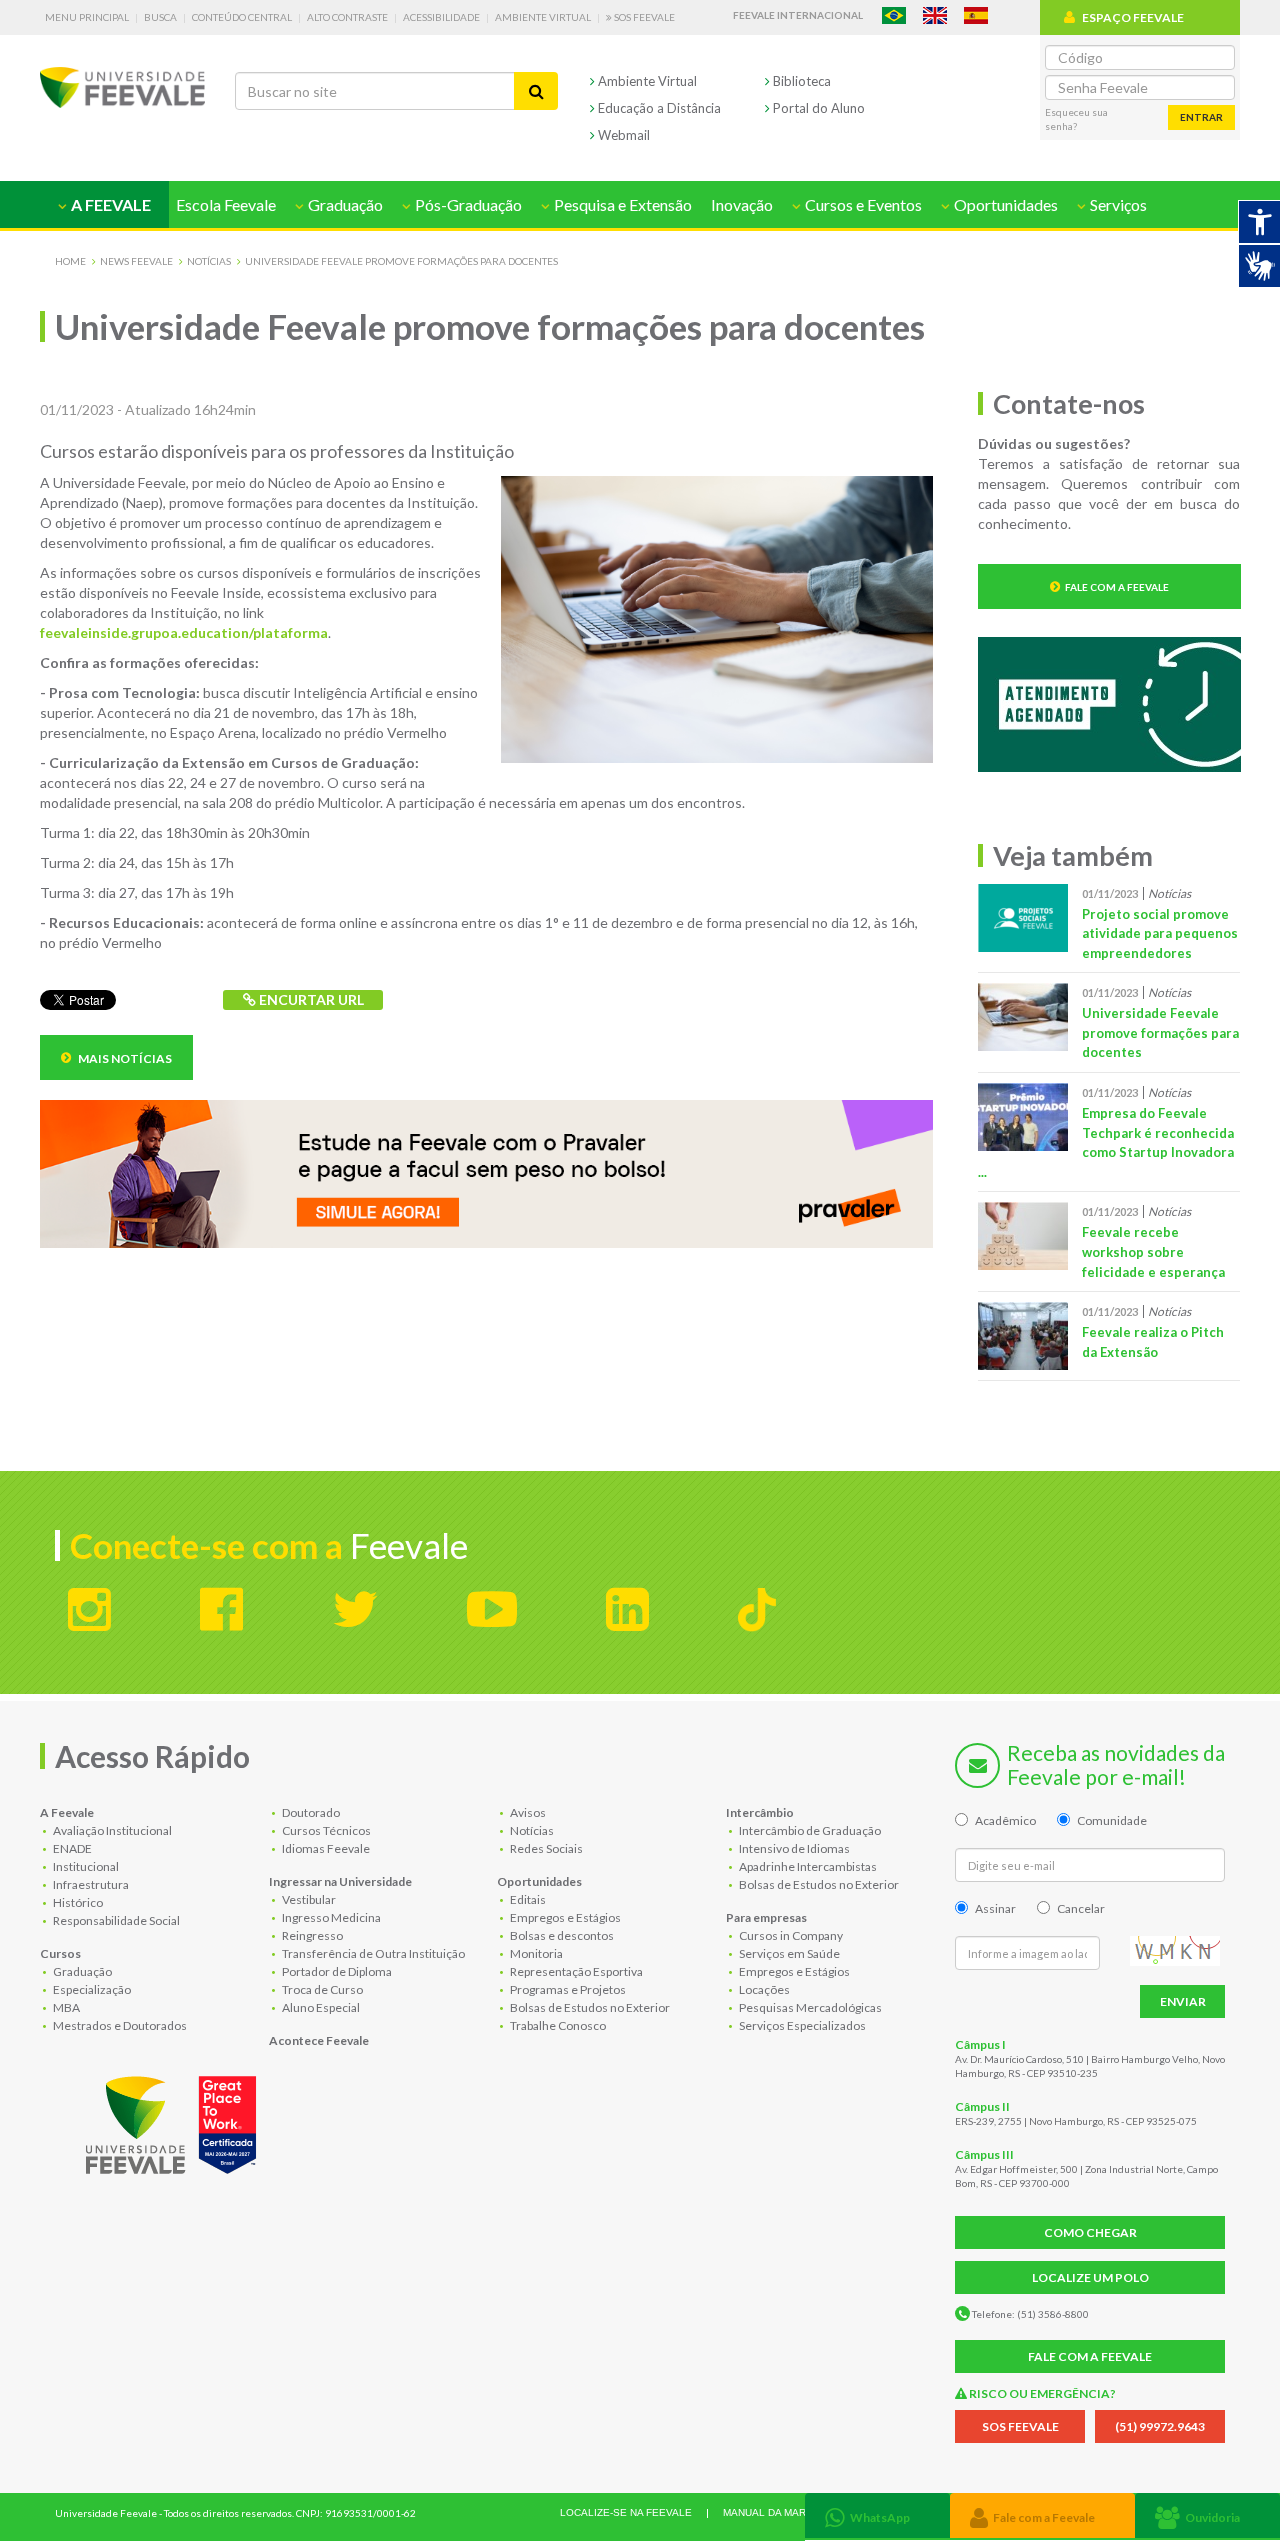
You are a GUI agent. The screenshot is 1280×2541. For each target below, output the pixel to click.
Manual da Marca (771, 2512)
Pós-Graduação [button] (467, 204)
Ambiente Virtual (543, 17)
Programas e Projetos (567, 1989)
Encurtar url (310, 999)
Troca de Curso (321, 1989)
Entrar (1201, 117)
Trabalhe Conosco (557, 2025)
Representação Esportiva (575, 1971)
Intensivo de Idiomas (793, 1848)
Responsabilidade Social (115, 1920)
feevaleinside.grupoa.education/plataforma (184, 632)
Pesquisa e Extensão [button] (621, 204)
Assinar (995, 1908)
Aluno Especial (320, 2007)
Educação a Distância (658, 108)
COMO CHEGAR (1090, 2232)
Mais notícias (124, 1058)
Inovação (742, 204)
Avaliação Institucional (111, 1830)
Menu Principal (87, 17)
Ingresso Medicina (330, 1917)
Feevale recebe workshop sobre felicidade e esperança (1153, 1251)
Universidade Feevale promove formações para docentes (401, 261)
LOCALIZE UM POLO (1090, 2277)
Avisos (527, 1812)
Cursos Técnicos (325, 1830)
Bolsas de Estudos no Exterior (589, 2007)
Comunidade (1112, 1820)
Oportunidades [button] (1004, 204)
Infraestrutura (90, 1884)
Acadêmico (1005, 1820)
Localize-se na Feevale (626, 2512)
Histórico (77, 1902)
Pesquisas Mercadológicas (809, 2007)
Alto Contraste (347, 17)
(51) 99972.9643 (1160, 2426)
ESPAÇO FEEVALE (1133, 17)
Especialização (91, 1989)
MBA (65, 2007)
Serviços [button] (1117, 204)
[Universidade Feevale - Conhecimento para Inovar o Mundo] (174, 2121)
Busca (160, 17)
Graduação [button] (344, 204)
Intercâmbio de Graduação (809, 1830)
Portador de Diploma (336, 1971)
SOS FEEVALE (1020, 2426)
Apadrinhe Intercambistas (807, 1866)
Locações (763, 1989)
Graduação (81, 1971)
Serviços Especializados (801, 2025)
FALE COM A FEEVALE (1090, 2356)
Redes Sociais (545, 1848)
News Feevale (136, 261)
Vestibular (308, 1899)
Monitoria (535, 1953)
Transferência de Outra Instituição (372, 1953)
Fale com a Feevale (1117, 587)
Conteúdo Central (242, 17)
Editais (527, 1899)
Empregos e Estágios (564, 1917)
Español (976, 15)
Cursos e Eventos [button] (862, 204)
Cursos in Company (790, 1935)
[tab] (877, 2515)
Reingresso (311, 1935)
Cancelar (1081, 1908)
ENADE (71, 1848)
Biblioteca (800, 81)
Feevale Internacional (798, 15)
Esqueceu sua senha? (1076, 119)
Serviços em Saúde (788, 1953)
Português (894, 15)
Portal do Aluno (817, 108)
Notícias (209, 261)
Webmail (622, 135)
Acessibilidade (441, 17)
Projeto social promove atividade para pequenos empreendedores (1160, 933)
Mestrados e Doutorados (119, 2025)
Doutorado (310, 1812)
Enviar (1183, 2001)
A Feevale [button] (109, 204)
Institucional (85, 1866)
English (935, 15)
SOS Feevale (643, 17)
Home (70, 261)
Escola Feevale (226, 204)
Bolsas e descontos (561, 1935)
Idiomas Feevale (325, 1848)
